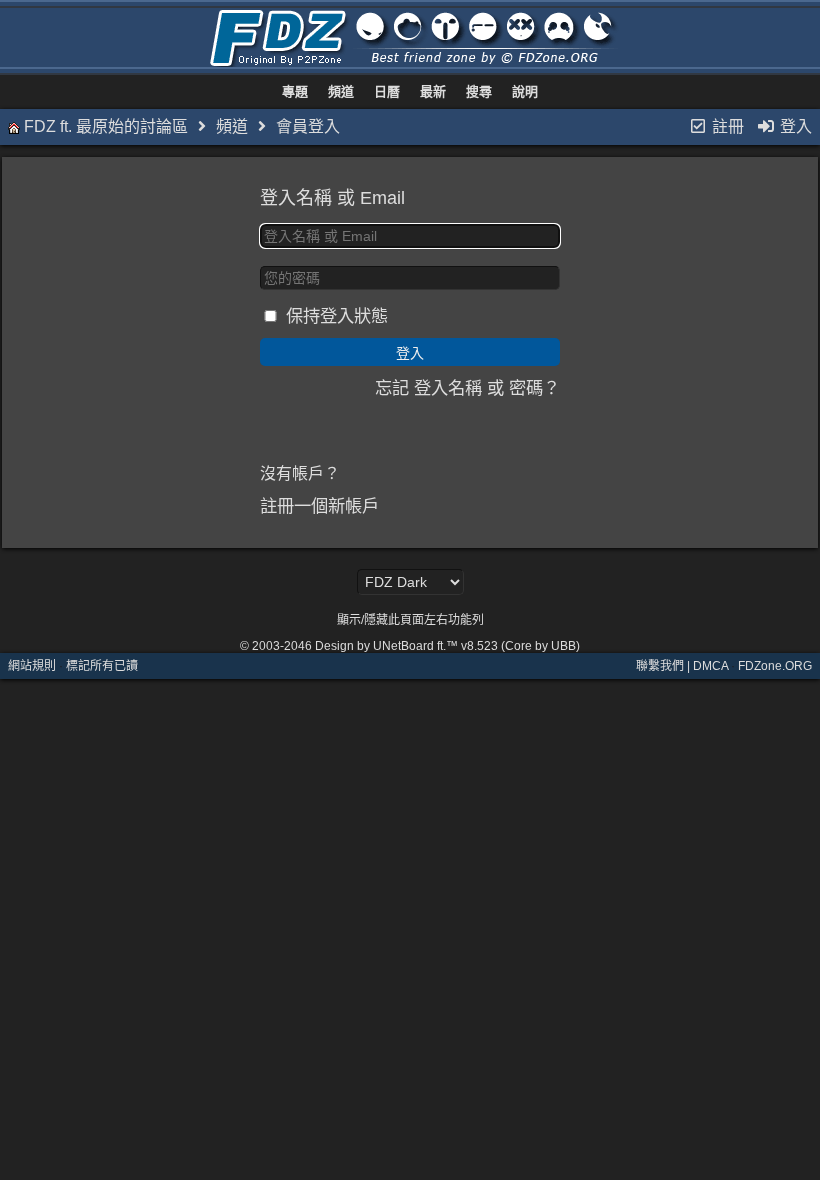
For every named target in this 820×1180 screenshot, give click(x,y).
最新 (433, 91)
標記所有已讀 (102, 666)
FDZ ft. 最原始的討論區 (106, 126)
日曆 (387, 91)
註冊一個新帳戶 (319, 506)
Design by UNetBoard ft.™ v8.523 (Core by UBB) (447, 646)
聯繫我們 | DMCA (682, 666)
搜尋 (479, 91)
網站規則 (32, 666)
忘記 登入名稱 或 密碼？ (467, 388)
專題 (295, 91)
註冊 (726, 126)
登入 (794, 126)
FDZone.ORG (775, 666)
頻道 (341, 91)
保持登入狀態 (337, 316)
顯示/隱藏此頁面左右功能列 (410, 620)
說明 (525, 91)
